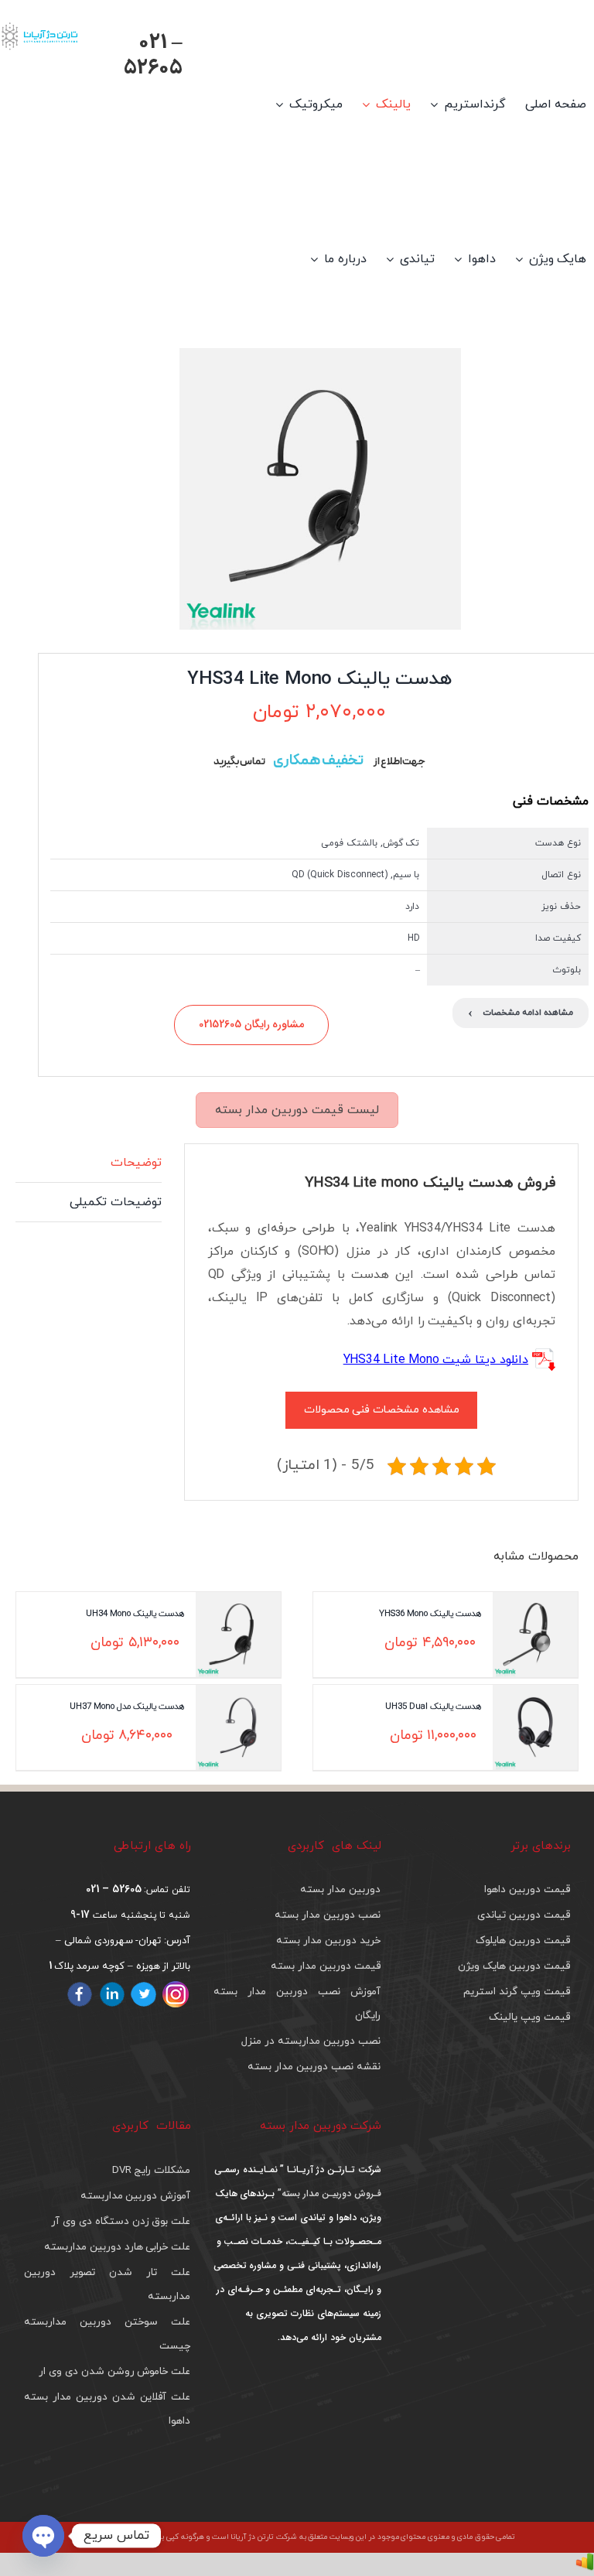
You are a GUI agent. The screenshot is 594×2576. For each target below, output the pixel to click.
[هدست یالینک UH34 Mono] (238, 1635)
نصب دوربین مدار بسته (327, 1915)
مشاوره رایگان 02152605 (252, 1024)
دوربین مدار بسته (340, 1889)
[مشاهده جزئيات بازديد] (585, 2564)
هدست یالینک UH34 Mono (135, 1613)
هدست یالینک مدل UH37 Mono (127, 1706)
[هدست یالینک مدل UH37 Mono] (238, 1727)
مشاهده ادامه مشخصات (521, 1013)
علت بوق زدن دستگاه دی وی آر (121, 2221)
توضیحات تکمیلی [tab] (116, 1202)
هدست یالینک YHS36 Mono (430, 1613)
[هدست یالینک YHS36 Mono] (535, 1635)
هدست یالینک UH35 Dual (433, 1706)
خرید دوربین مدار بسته (328, 1941)
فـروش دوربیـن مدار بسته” (328, 2193)
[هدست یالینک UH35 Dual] (535, 1727)
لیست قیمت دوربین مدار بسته (297, 1110)
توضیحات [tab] (136, 1163)
